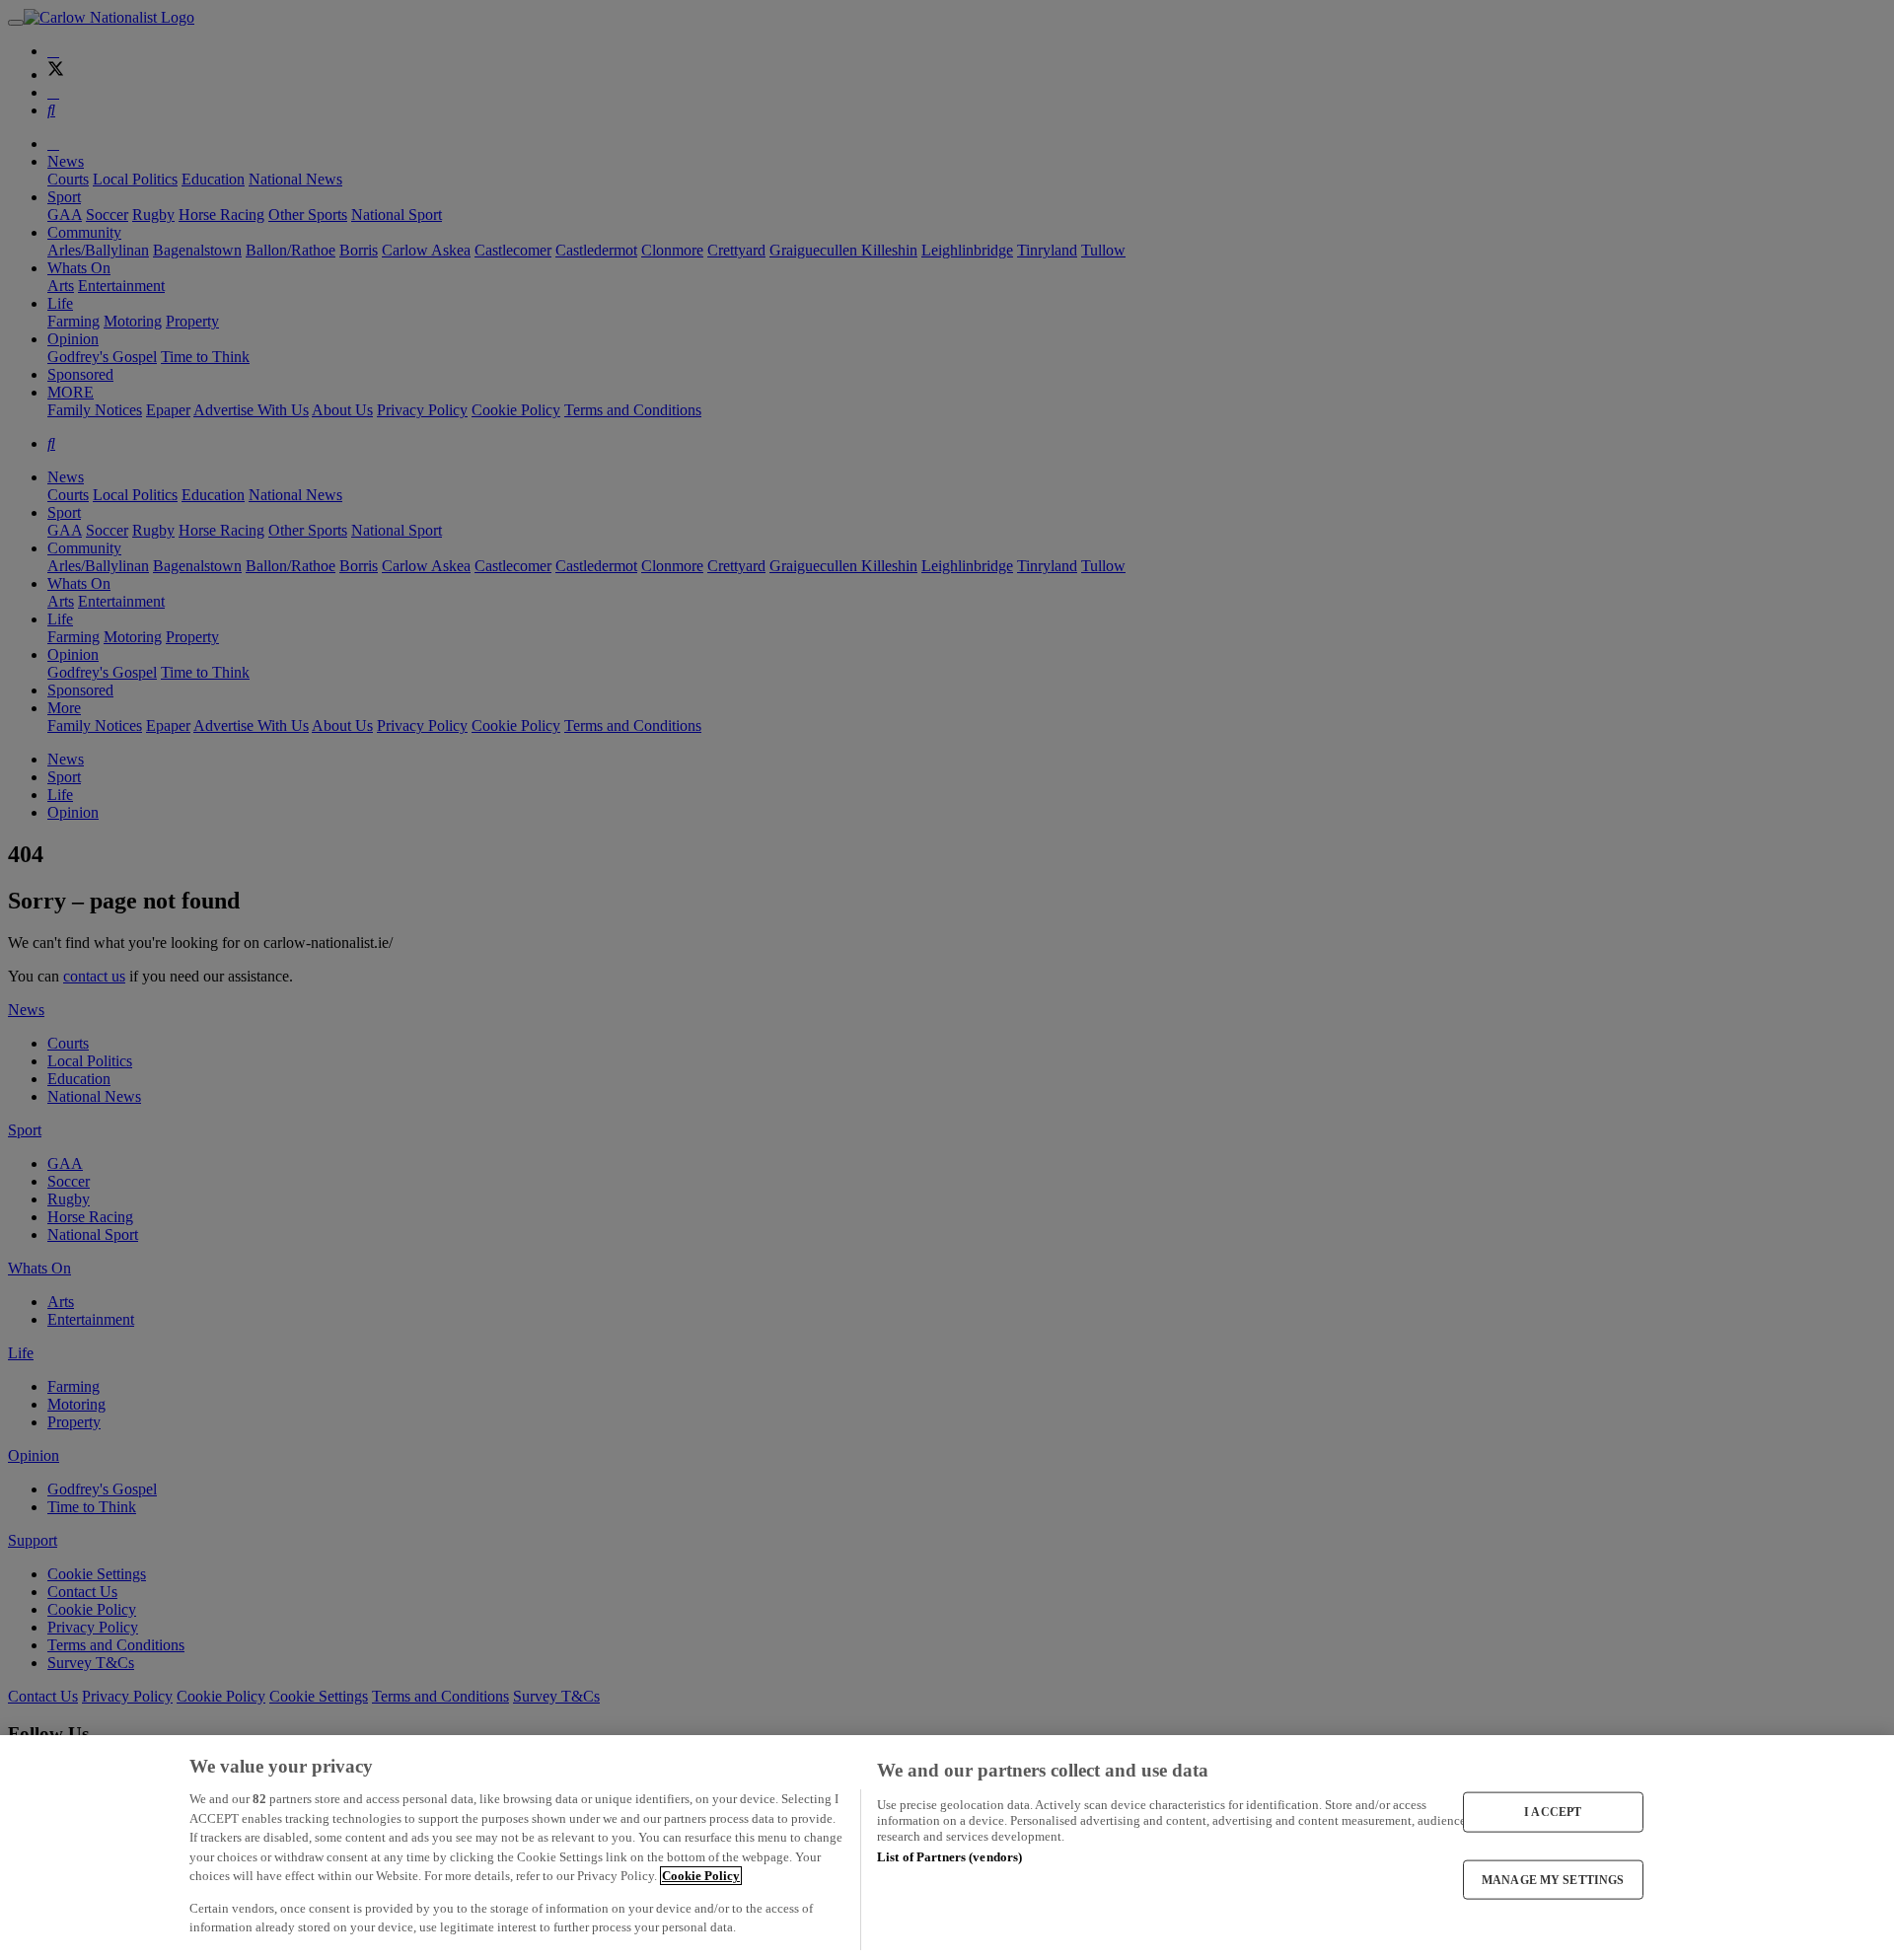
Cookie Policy (701, 1876)
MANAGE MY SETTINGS (1553, 1879)
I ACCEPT (1553, 1812)
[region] (947, 1848)
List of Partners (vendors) (949, 1857)
